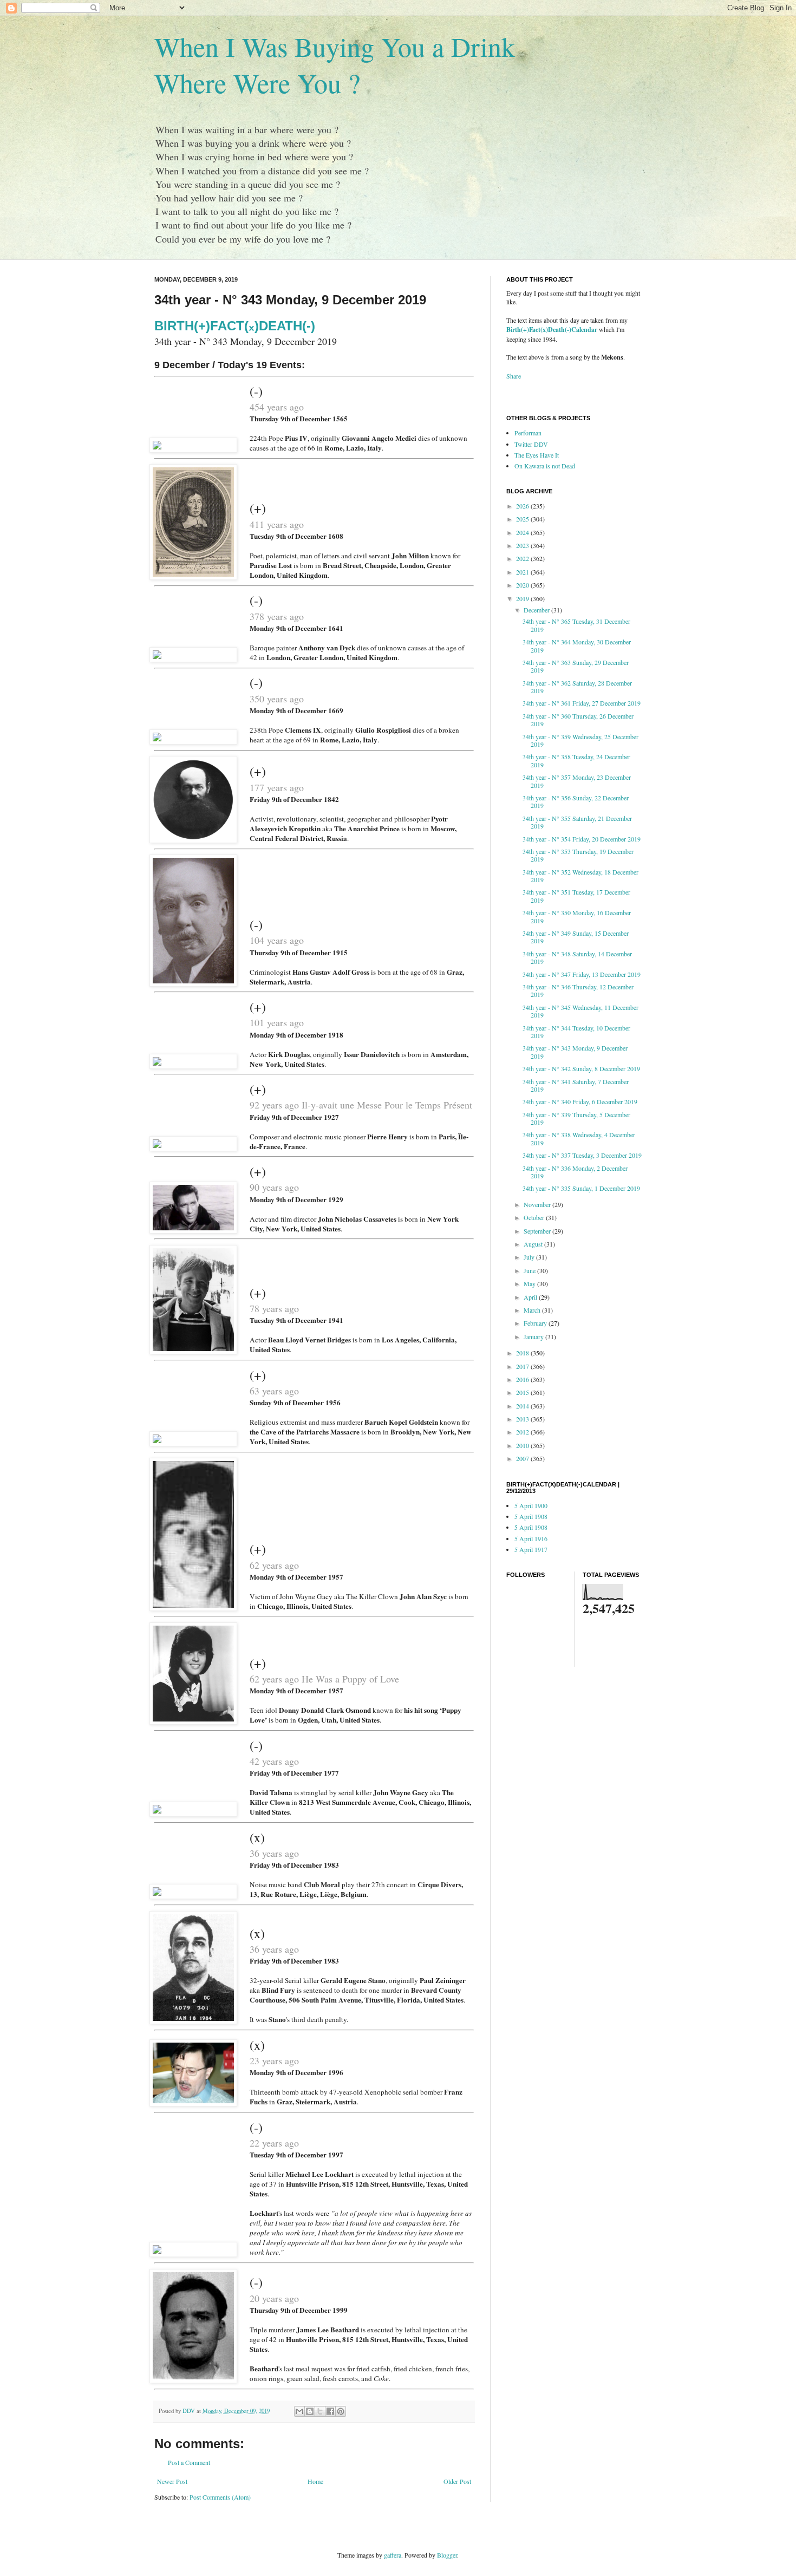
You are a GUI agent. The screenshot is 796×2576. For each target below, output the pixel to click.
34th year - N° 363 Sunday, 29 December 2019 (576, 666)
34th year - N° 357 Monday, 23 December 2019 (577, 781)
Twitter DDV (531, 444)
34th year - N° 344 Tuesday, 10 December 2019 (576, 1032)
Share (514, 376)
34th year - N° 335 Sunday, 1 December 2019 (581, 1188)
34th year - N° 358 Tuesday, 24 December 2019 (576, 760)
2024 (523, 532)
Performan (528, 433)
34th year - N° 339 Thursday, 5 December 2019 (576, 1118)
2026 (523, 506)
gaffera (393, 2555)
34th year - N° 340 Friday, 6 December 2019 (580, 1101)
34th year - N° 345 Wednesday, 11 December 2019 (580, 1011)
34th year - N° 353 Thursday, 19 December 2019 (578, 855)
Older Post (457, 2481)
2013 (523, 1419)
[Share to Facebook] (330, 2411)
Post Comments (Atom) (220, 2497)
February (536, 1323)
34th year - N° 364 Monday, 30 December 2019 (577, 645)
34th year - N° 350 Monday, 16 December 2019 (577, 916)
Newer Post (172, 2481)
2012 (523, 1432)
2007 (523, 1458)
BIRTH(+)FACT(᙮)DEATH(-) (235, 326)
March (533, 1310)
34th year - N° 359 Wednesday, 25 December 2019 (580, 740)
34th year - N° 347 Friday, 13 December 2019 (582, 974)
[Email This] (299, 2411)
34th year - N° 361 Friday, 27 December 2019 (582, 703)
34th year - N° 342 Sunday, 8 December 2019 (581, 1068)
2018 (523, 1353)
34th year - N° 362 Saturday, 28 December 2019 (577, 687)
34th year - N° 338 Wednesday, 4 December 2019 (579, 1138)
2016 (523, 1379)
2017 (523, 1366)
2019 (523, 598)
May (530, 1283)
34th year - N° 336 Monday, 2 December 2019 (575, 1172)
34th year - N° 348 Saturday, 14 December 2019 (577, 957)
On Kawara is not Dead (545, 466)
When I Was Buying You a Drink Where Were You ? (335, 64)
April (531, 1297)
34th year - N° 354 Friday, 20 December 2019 (582, 839)
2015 (523, 1392)
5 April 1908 (531, 1516)
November (538, 1204)
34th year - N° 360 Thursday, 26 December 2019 (578, 720)
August (534, 1244)
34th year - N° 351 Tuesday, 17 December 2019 (576, 896)
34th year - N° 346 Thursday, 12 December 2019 (578, 990)
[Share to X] (320, 2411)
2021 (523, 572)
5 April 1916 (531, 1538)
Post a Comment (189, 2462)
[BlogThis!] (310, 2411)
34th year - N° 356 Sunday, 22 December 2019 (576, 801)
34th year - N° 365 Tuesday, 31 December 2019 (576, 625)
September (538, 1231)
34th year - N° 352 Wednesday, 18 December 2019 (580, 876)
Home (315, 2481)
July (530, 1257)
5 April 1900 (531, 1505)
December (537, 610)
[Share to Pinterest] (341, 2411)
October (535, 1217)
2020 (523, 585)
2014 (523, 1406)
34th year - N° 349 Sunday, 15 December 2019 (576, 937)
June (530, 1270)
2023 (523, 545)
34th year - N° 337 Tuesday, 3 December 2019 (582, 1155)
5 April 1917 (531, 1549)
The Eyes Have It (537, 455)
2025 (523, 519)
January (534, 1336)
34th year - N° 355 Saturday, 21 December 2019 (577, 822)
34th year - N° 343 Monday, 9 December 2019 (575, 1052)
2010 (523, 1445)
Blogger (447, 2555)
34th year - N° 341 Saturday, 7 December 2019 (576, 1085)
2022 (523, 558)
